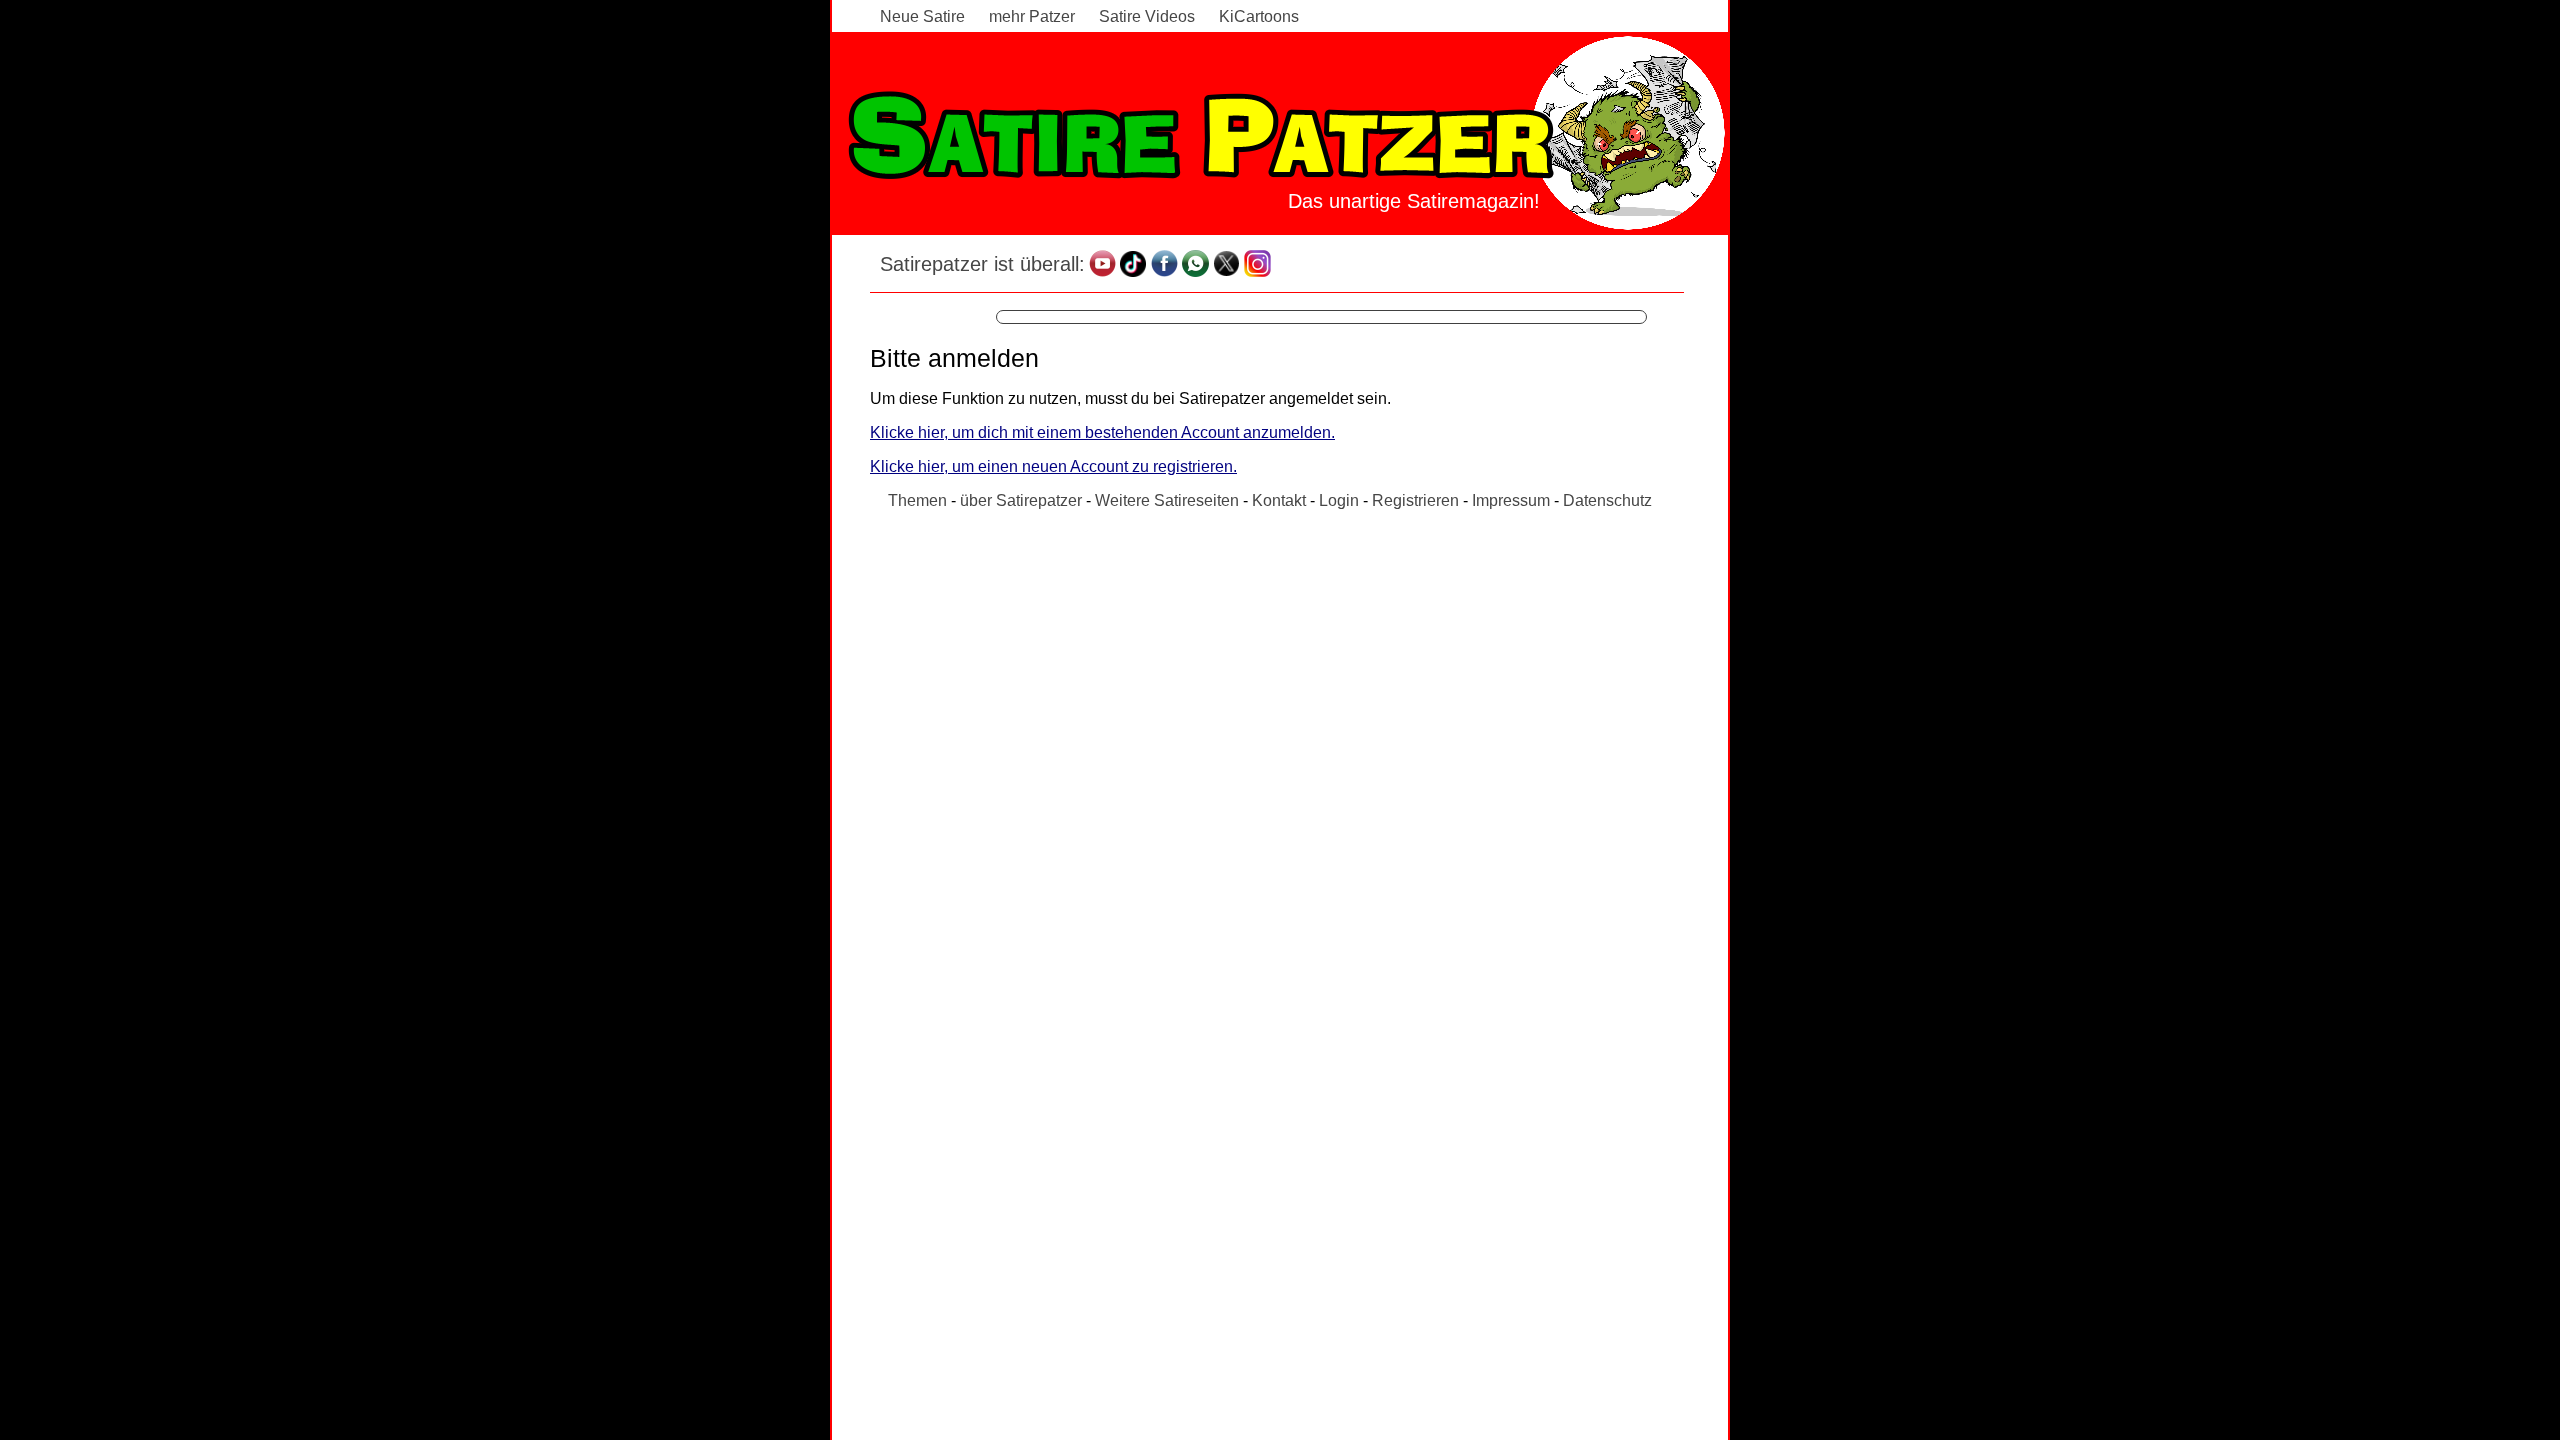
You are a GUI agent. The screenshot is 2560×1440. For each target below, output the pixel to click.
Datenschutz (1607, 500)
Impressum (1511, 500)
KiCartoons (1259, 16)
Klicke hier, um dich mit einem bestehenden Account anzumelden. (1102, 432)
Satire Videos (1147, 16)
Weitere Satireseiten (1167, 500)
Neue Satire (922, 16)
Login (1339, 500)
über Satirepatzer (1021, 500)
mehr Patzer (1032, 16)
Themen (917, 500)
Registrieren (1415, 500)
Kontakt (1279, 500)
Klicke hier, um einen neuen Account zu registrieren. (1053, 466)
